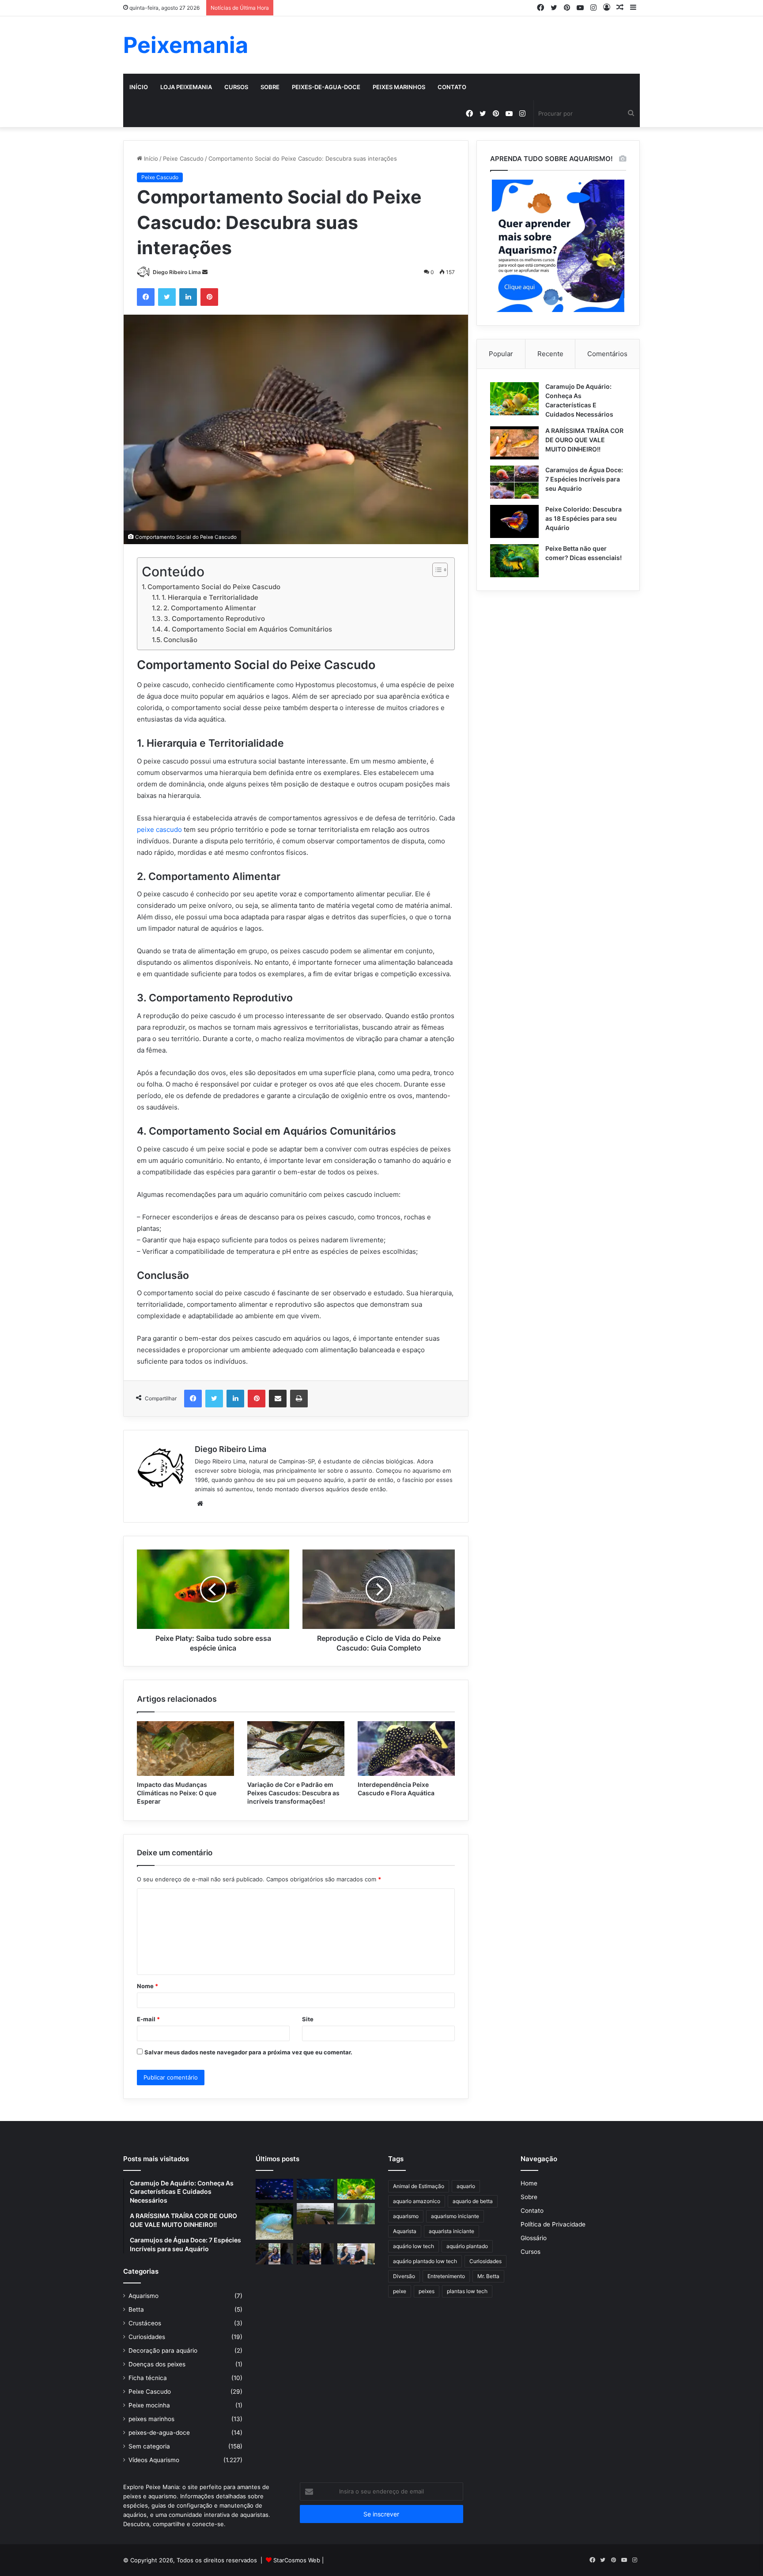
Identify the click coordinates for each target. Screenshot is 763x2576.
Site (308, 2019)
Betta (136, 2309)
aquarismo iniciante (455, 2216)
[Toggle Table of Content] (436, 570)
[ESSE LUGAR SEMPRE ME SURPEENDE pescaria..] (315, 2214)
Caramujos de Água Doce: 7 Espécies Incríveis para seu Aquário (584, 479)
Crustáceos (145, 2323)
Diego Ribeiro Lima (177, 272)
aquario (466, 2186)
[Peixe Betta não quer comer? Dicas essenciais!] (514, 561)
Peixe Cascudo (183, 158)
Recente (550, 354)
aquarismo (406, 2216)
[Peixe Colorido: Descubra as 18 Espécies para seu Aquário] (514, 521)
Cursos (236, 87)
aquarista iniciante (451, 2231)
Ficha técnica (148, 2378)
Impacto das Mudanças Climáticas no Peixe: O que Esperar (177, 1793)
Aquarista (405, 2231)
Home (529, 2183)
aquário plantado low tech (425, 2261)
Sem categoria (149, 2446)
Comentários (607, 354)
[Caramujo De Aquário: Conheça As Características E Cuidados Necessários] (514, 399)
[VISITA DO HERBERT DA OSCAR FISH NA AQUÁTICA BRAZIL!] (356, 2254)
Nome (147, 1986)
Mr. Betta (488, 2276)
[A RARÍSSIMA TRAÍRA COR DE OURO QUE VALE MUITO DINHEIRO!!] (514, 443)
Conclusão (180, 640)
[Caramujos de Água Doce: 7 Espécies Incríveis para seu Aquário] (514, 482)
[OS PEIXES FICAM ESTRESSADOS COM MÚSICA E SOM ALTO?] (274, 2254)
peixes (427, 2291)
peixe (400, 2291)
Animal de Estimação (419, 2186)
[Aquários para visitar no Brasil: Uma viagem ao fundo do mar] (315, 2189)
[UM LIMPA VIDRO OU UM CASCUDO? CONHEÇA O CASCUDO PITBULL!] (356, 2214)
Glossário (534, 2238)
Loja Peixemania (186, 87)
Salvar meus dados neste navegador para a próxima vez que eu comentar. (248, 2052)
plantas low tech (467, 2291)
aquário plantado (467, 2246)
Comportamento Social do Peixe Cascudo (214, 587)
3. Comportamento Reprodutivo (214, 619)
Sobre (270, 87)
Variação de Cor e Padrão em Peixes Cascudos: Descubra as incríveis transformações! (293, 1793)
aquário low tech (414, 2246)
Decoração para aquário (163, 2350)
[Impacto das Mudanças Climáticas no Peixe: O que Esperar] (185, 1749)
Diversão (404, 2276)
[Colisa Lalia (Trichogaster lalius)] (274, 2221)
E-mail (148, 2019)
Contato (452, 87)
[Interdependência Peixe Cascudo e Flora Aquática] (406, 1749)
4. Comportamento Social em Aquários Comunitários (248, 629)
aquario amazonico (417, 2201)
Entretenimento (446, 2276)
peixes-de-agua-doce (326, 87)
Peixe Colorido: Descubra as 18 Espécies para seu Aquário (584, 518)
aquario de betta (473, 2201)
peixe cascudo (159, 829)
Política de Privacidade (553, 2224)
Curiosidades (147, 2337)
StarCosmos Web (297, 2560)
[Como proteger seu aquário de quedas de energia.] (274, 2189)
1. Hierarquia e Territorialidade (210, 597)
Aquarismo (144, 2296)
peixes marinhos (399, 87)
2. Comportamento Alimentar (210, 608)
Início (139, 87)
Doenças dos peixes (157, 2364)
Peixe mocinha (149, 2405)
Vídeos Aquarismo (154, 2460)
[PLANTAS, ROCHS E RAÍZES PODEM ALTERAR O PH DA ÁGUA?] (315, 2254)
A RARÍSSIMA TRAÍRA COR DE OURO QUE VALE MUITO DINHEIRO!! (584, 440)
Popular (501, 354)
